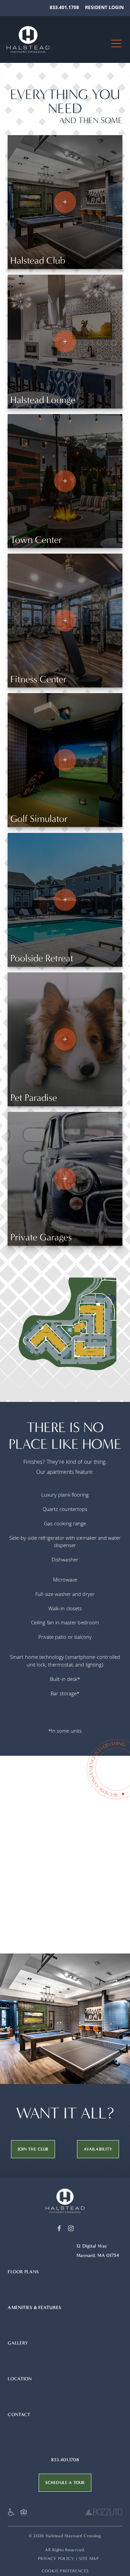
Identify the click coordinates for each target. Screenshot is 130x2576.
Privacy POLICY (56, 2558)
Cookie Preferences (65, 2571)
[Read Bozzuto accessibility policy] (13, 2514)
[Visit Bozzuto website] (104, 2514)
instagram (71, 2228)
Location (20, 2379)
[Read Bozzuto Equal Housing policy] (25, 2514)
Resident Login (104, 8)
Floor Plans (23, 2272)
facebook (59, 2228)
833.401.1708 (64, 8)
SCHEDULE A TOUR (65, 2483)
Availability (98, 2149)
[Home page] (65, 2201)
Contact (19, 2415)
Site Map (89, 2558)
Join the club (33, 2149)
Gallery (18, 2343)
